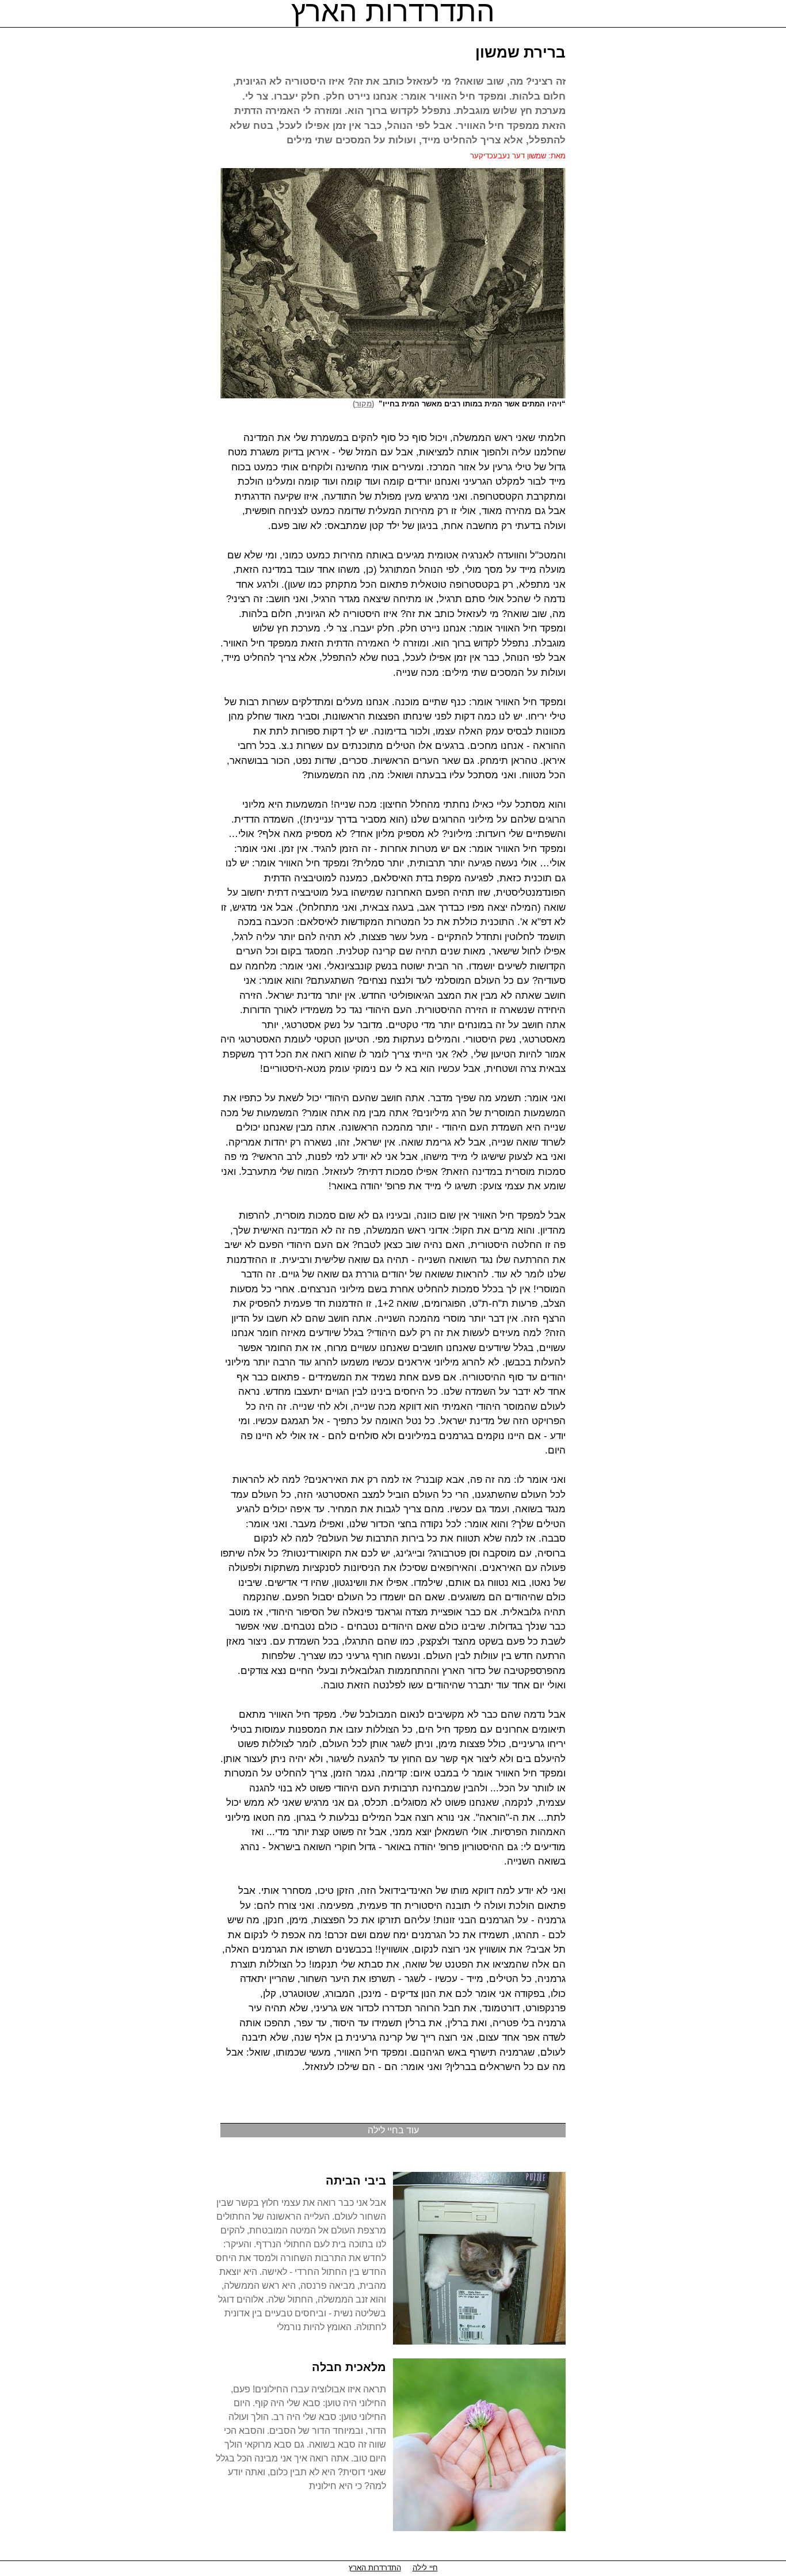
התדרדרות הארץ (375, 2568)
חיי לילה (425, 2568)
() (366, 404)
